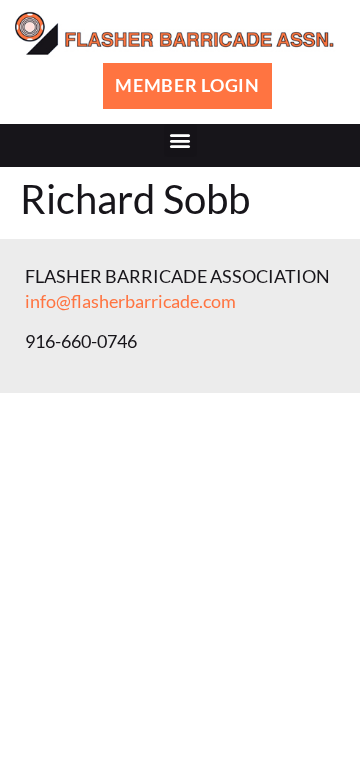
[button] (180, 140)
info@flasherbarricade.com (130, 301)
